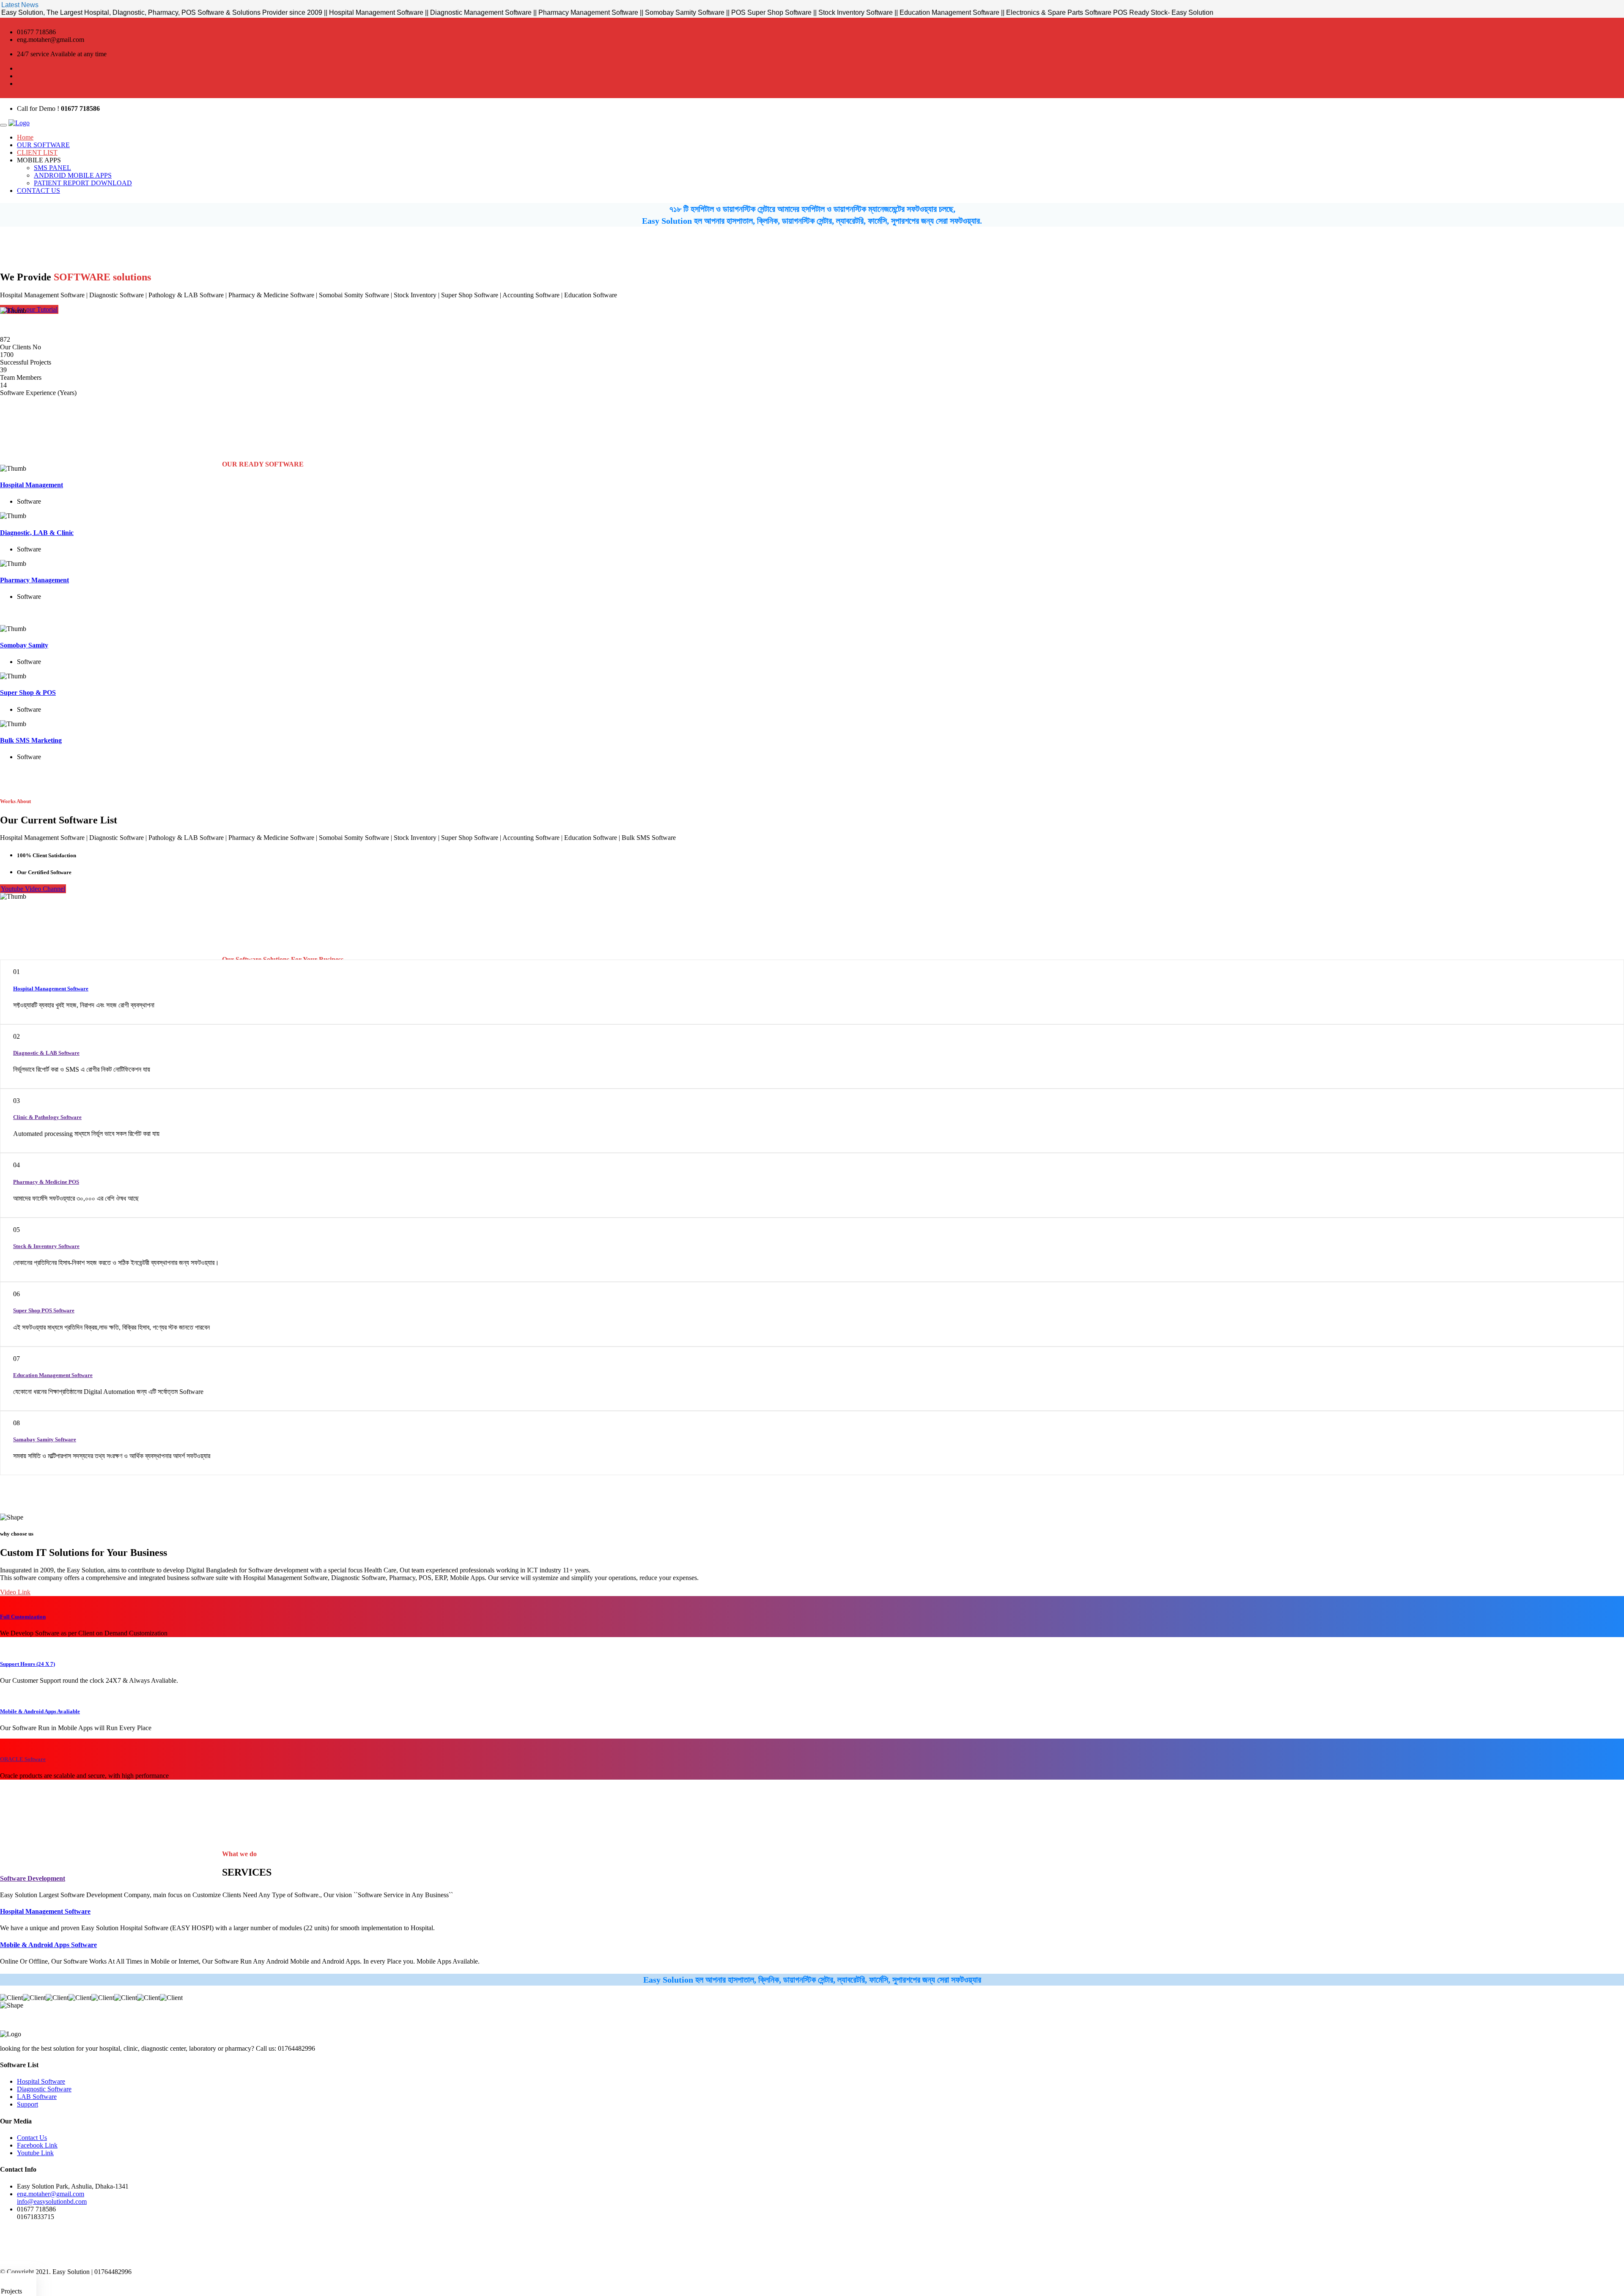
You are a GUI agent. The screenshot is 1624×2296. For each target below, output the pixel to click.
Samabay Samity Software (45, 1439)
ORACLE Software (23, 1759)
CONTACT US (38, 191)
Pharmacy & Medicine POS (46, 1182)
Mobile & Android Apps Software (48, 1945)
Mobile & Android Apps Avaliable (40, 1711)
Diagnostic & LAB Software (46, 1053)
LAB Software (37, 2097)
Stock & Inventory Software (46, 1246)
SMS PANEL (52, 168)
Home (25, 137)
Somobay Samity (24, 645)
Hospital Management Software (51, 989)
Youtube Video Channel (33, 889)
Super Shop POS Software (44, 1310)
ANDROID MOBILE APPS (73, 175)
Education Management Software (53, 1375)
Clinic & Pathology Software (47, 1117)
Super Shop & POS (28, 693)
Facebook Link (37, 2145)
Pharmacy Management (34, 580)
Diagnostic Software (44, 2089)
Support (27, 2104)
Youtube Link (35, 2153)
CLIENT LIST (37, 152)
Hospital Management (32, 485)
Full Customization (23, 1617)
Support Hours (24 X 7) (27, 1664)
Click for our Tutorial (29, 309)
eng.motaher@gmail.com (51, 2194)
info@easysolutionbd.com (52, 2201)
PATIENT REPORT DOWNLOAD (83, 183)
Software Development (33, 1878)
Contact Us (32, 2138)
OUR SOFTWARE (43, 145)
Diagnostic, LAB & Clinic (37, 533)
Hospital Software (41, 2081)
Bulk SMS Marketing (31, 740)
